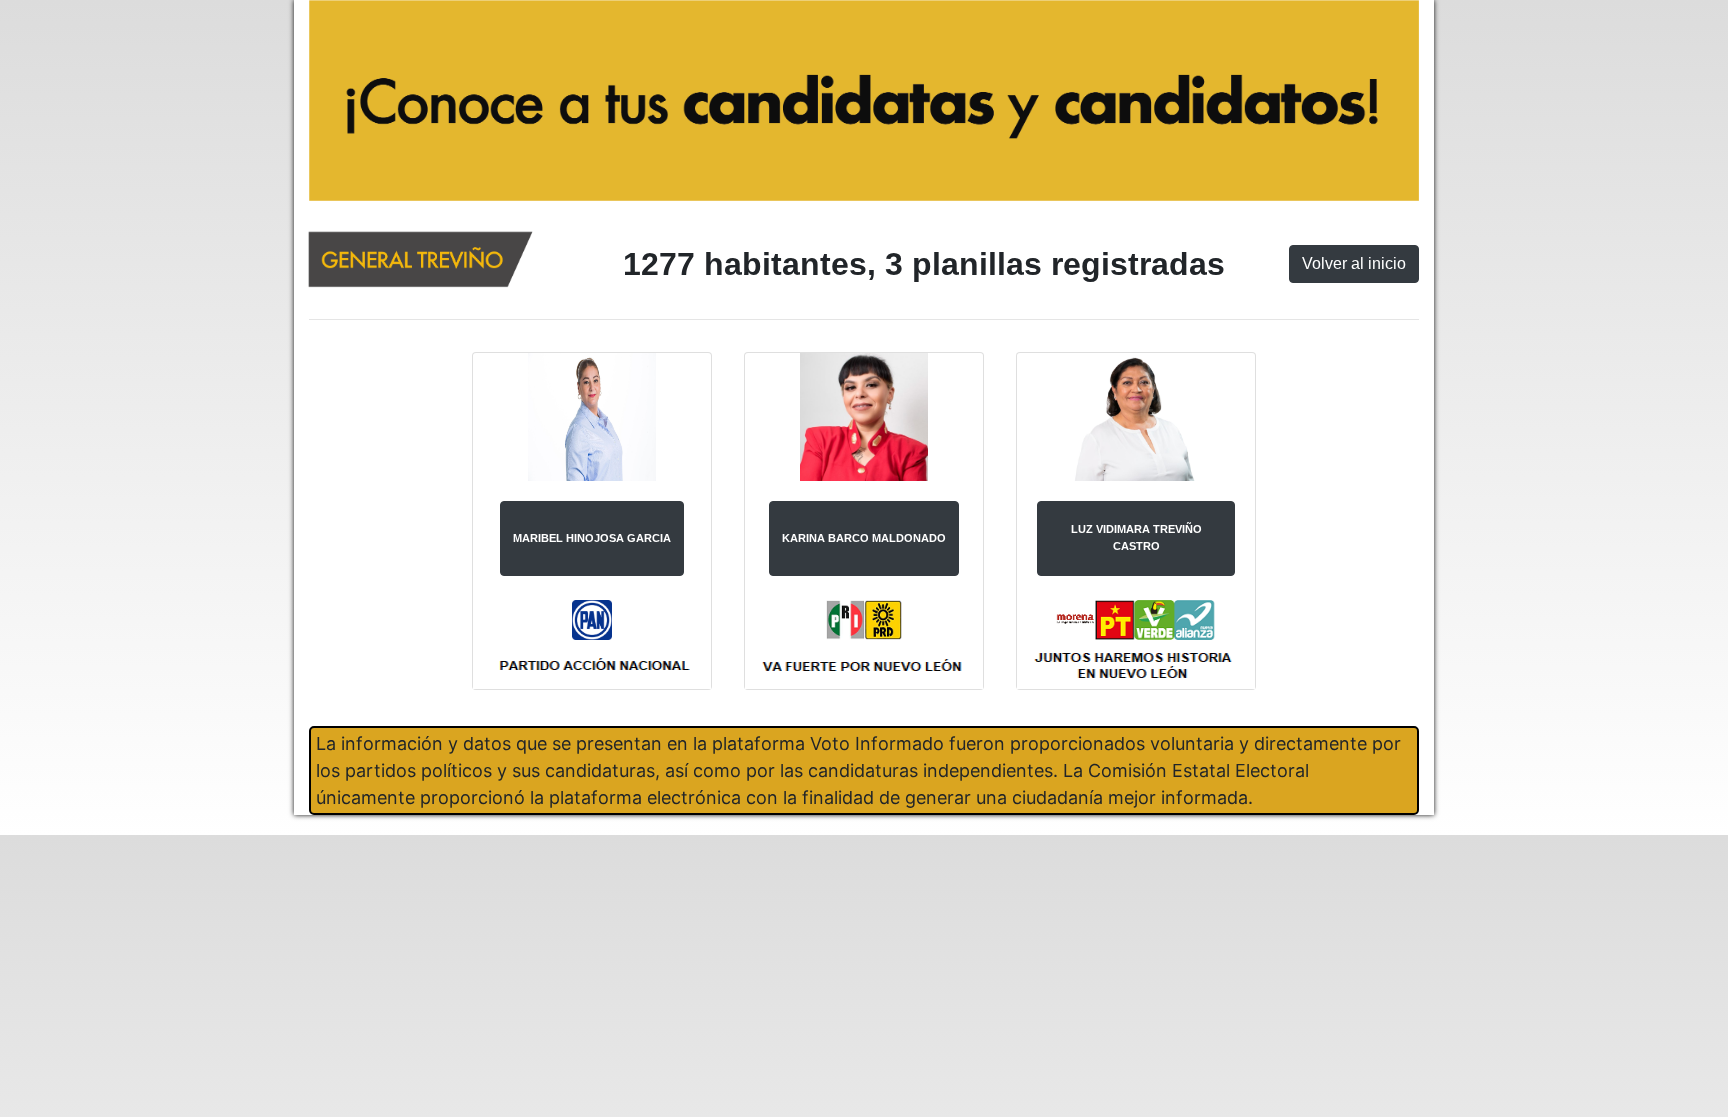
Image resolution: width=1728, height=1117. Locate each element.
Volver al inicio (1354, 263)
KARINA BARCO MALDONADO (864, 538)
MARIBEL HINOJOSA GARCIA (592, 538)
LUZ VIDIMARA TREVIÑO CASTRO (1136, 537)
